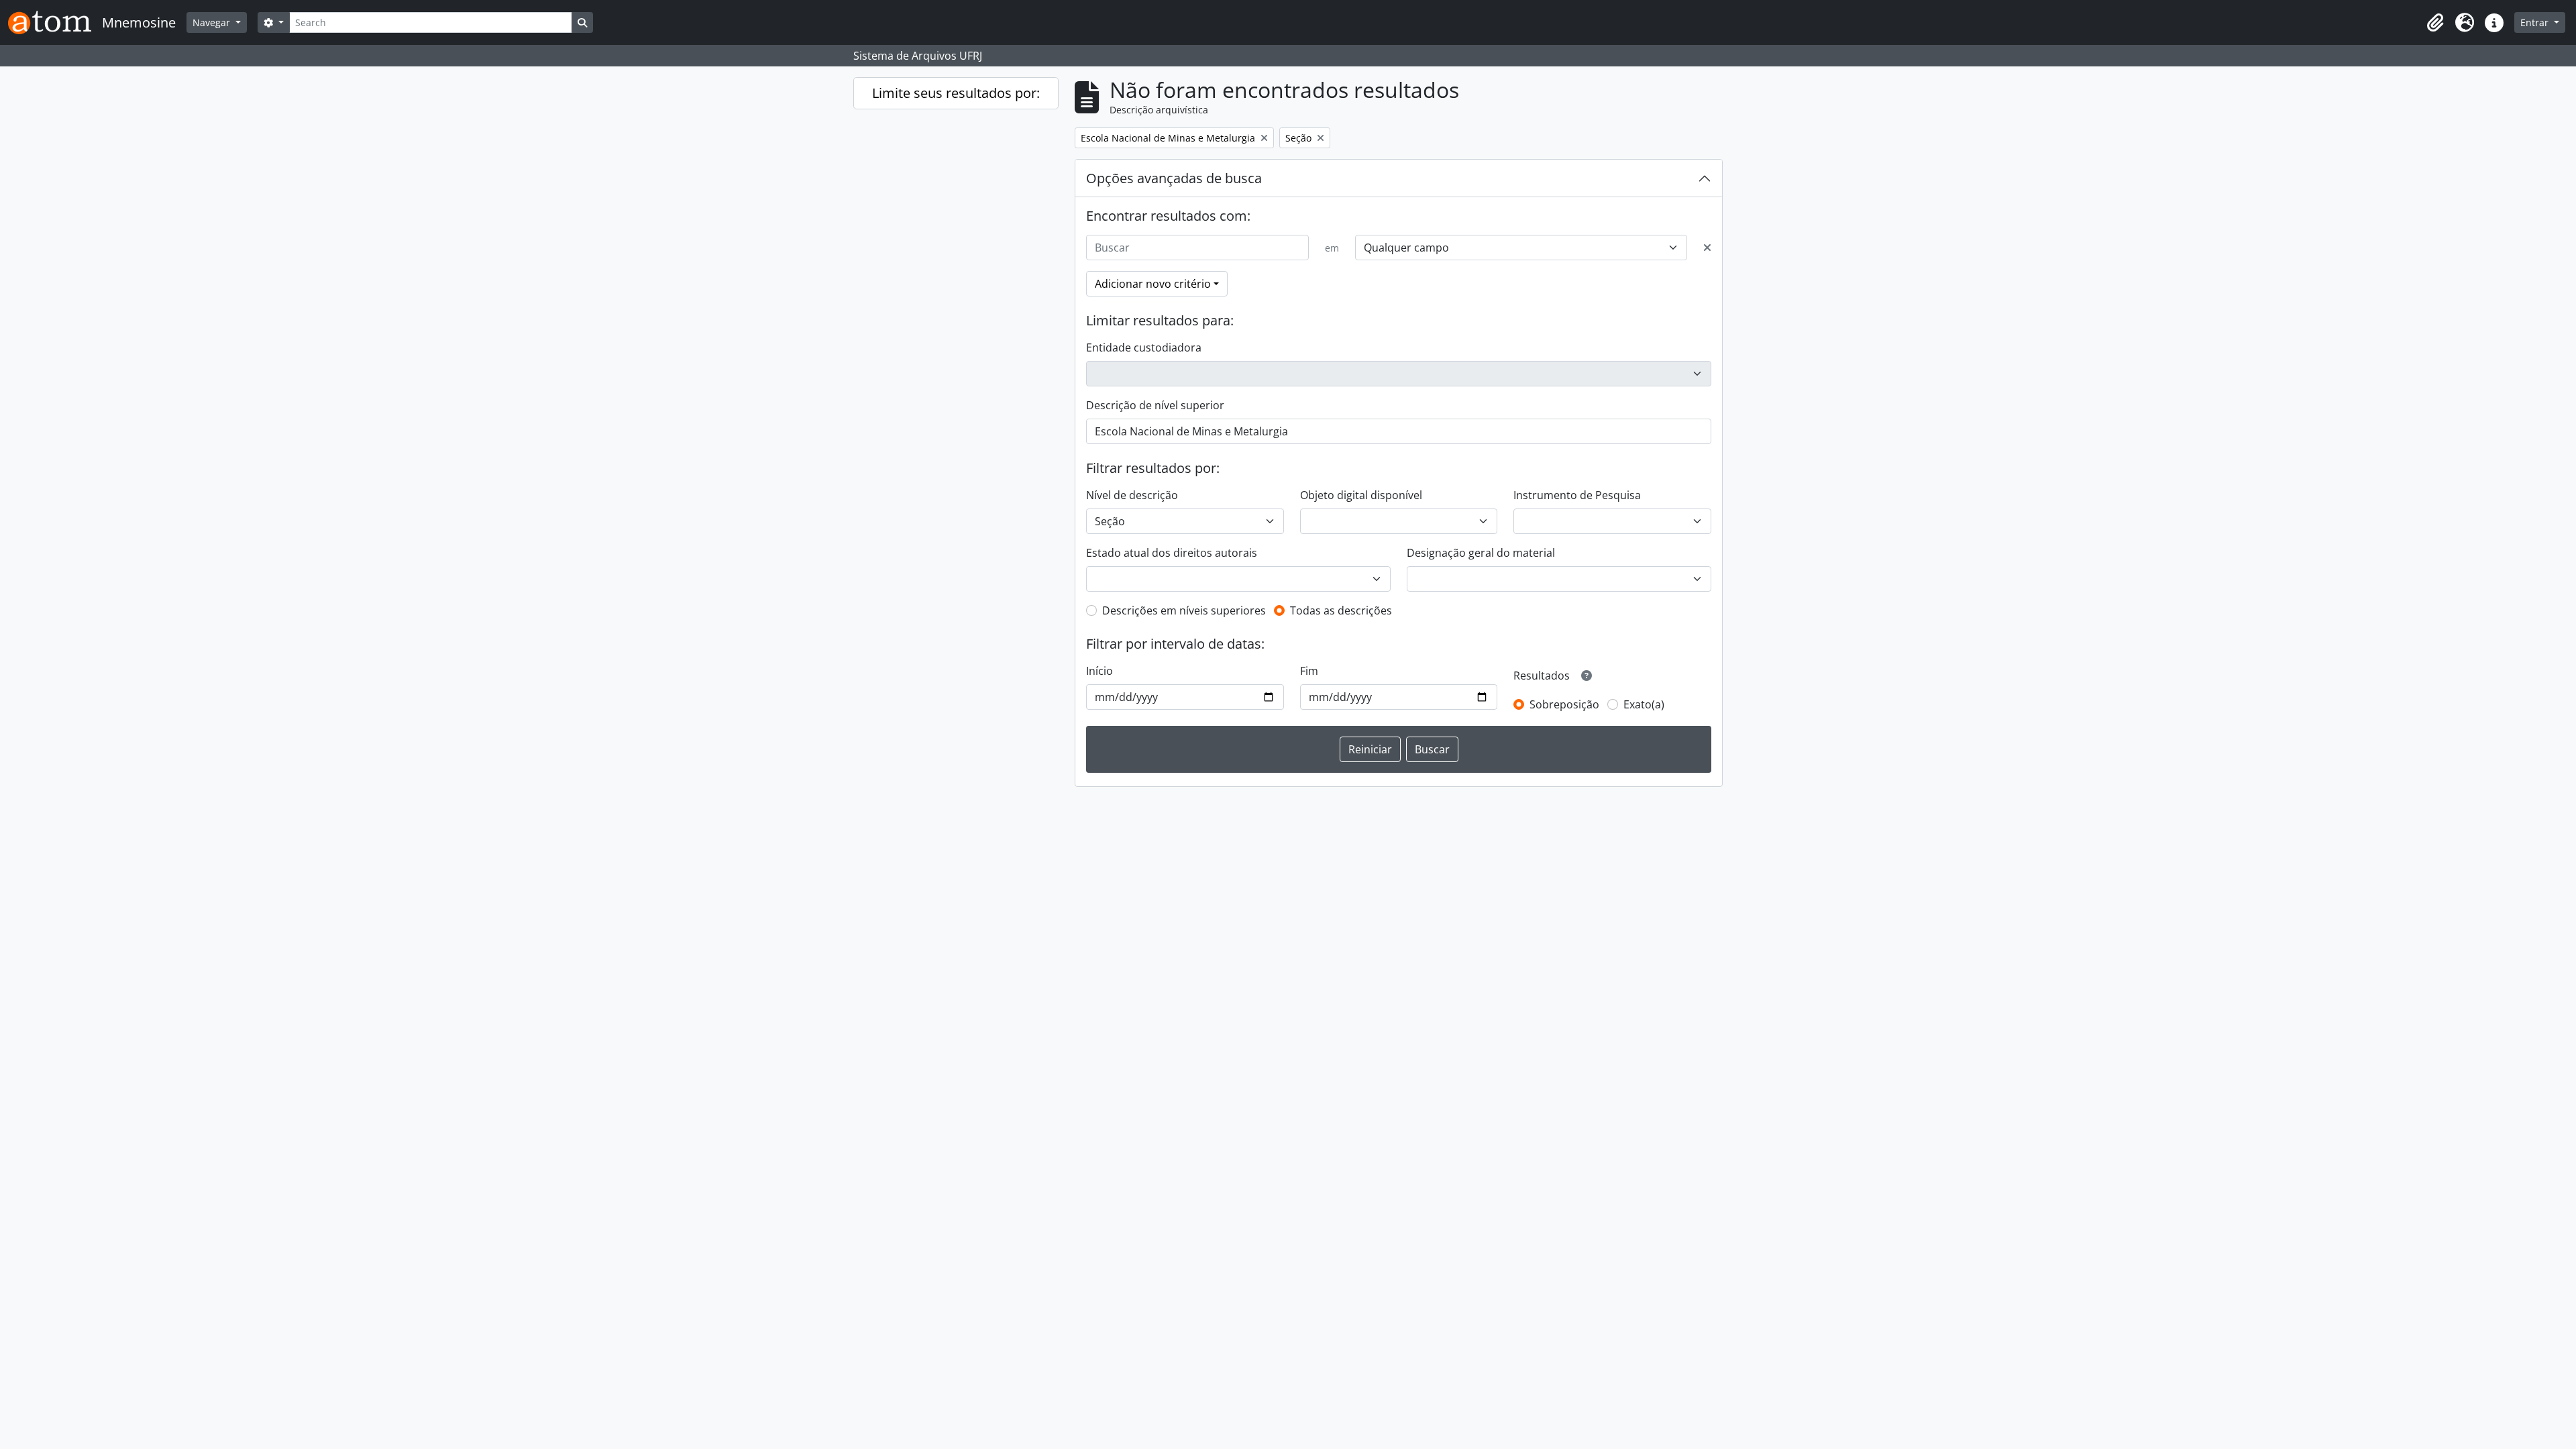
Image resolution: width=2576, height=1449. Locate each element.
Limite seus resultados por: (956, 93)
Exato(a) (1644, 704)
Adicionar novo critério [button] (1153, 284)
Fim (1309, 671)
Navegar (213, 22)
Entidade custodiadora (1144, 347)
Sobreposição (1564, 704)
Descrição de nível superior (1155, 405)
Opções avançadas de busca (1174, 178)
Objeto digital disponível (1361, 495)
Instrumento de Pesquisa (1577, 495)
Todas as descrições (1341, 610)
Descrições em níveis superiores (1184, 610)
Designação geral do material (1481, 553)
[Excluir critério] (1707, 248)
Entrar (2536, 22)
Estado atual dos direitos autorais (1172, 553)
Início (1099, 671)
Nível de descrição (1132, 495)
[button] (2435, 23)
